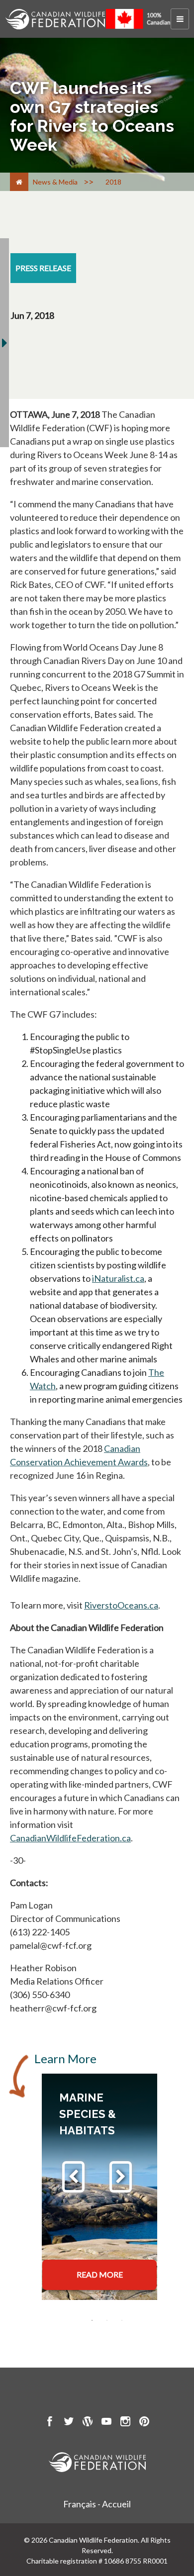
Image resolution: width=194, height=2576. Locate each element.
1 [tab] (92, 2320)
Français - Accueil (97, 2504)
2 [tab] (107, 2320)
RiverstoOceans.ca (121, 1605)
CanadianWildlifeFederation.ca (70, 1838)
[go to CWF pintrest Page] (144, 2423)
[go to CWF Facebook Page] (50, 2423)
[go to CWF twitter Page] (69, 2423)
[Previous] (73, 2177)
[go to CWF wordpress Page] (88, 2423)
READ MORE (100, 2274)
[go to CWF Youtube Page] (106, 2423)
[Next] (121, 2177)
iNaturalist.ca (118, 1278)
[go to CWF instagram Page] (125, 2423)
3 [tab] (122, 2320)
